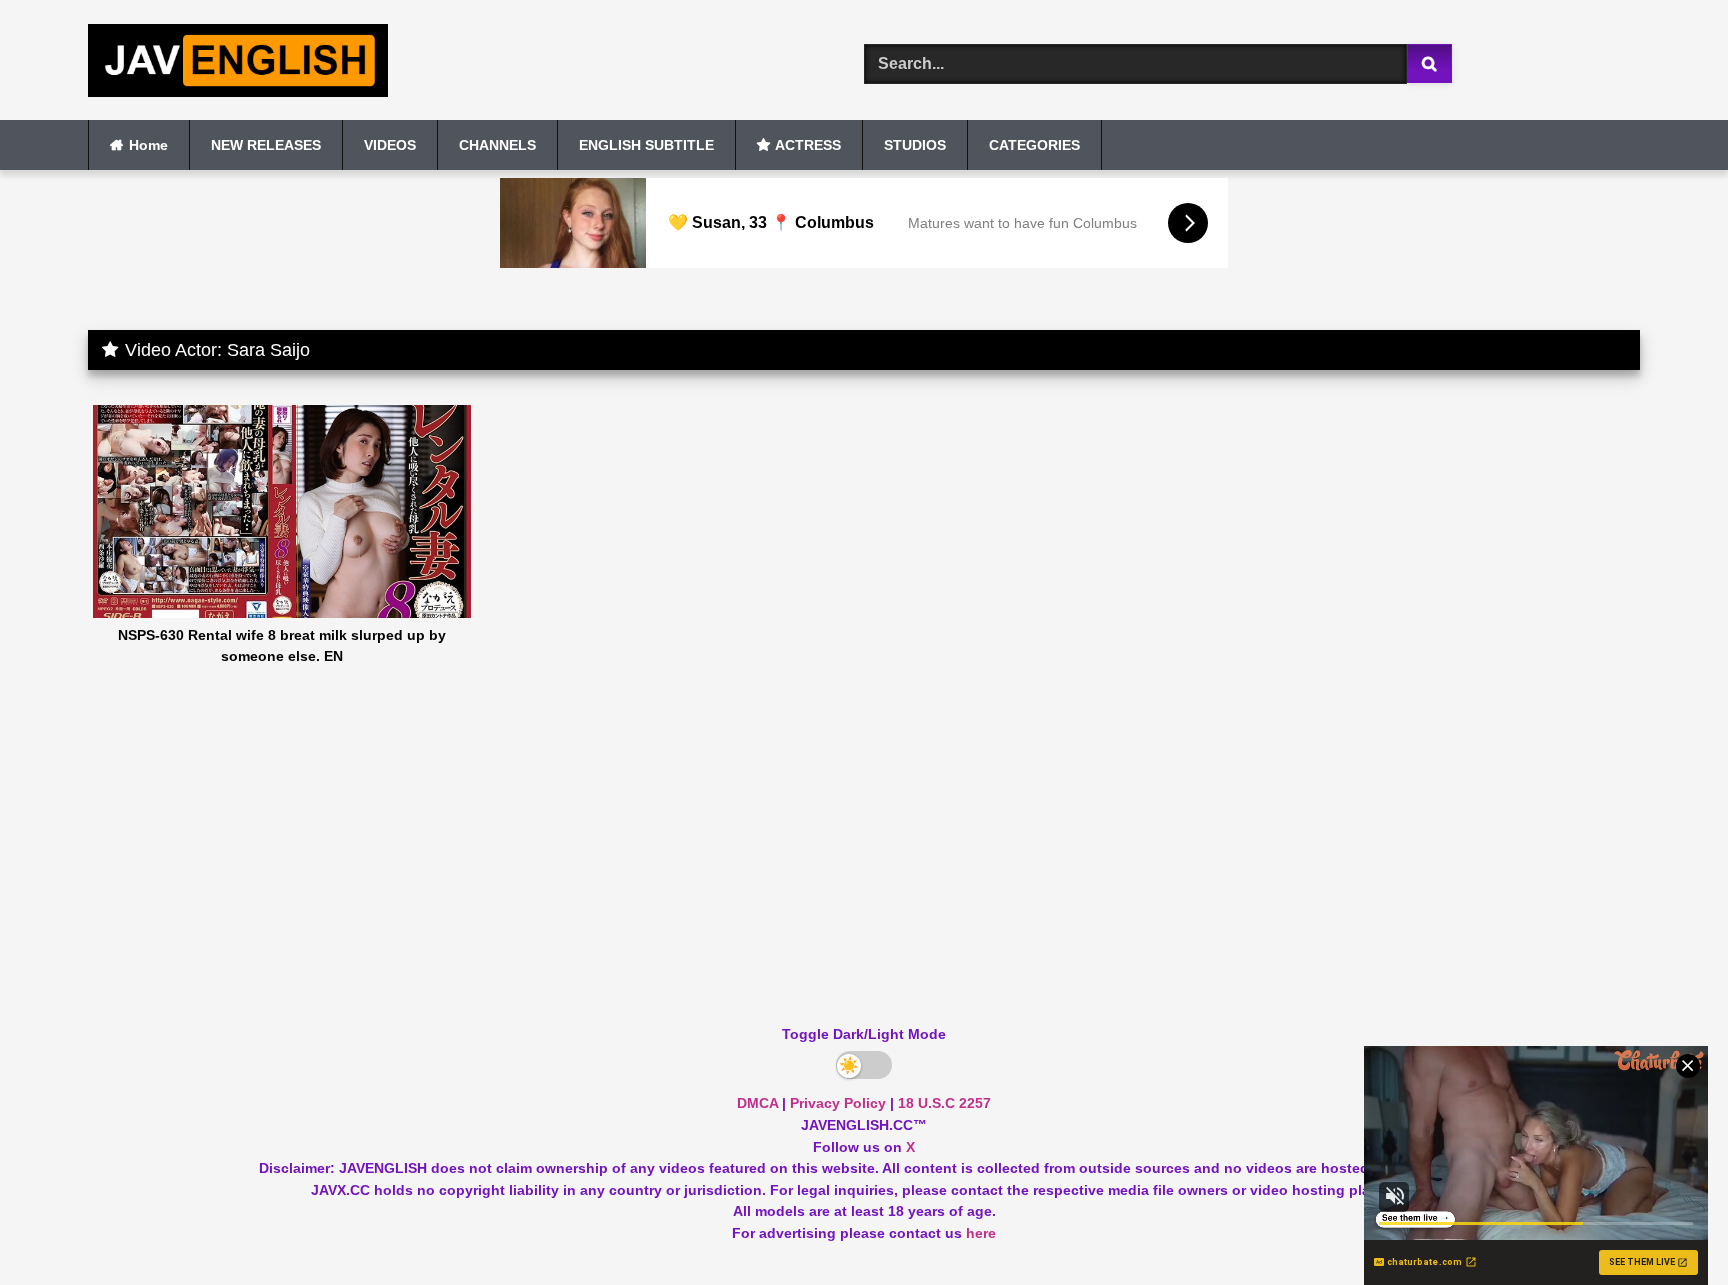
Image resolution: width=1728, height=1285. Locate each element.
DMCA (757, 1103)
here (981, 1233)
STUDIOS (915, 145)
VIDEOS (390, 145)
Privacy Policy (838, 1103)
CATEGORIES (1034, 145)
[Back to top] (1666, 1225)
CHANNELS (497, 145)
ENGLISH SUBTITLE (646, 145)
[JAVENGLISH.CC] (238, 64)
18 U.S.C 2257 (944, 1103)
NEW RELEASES (266, 145)
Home (148, 145)
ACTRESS (808, 145)
